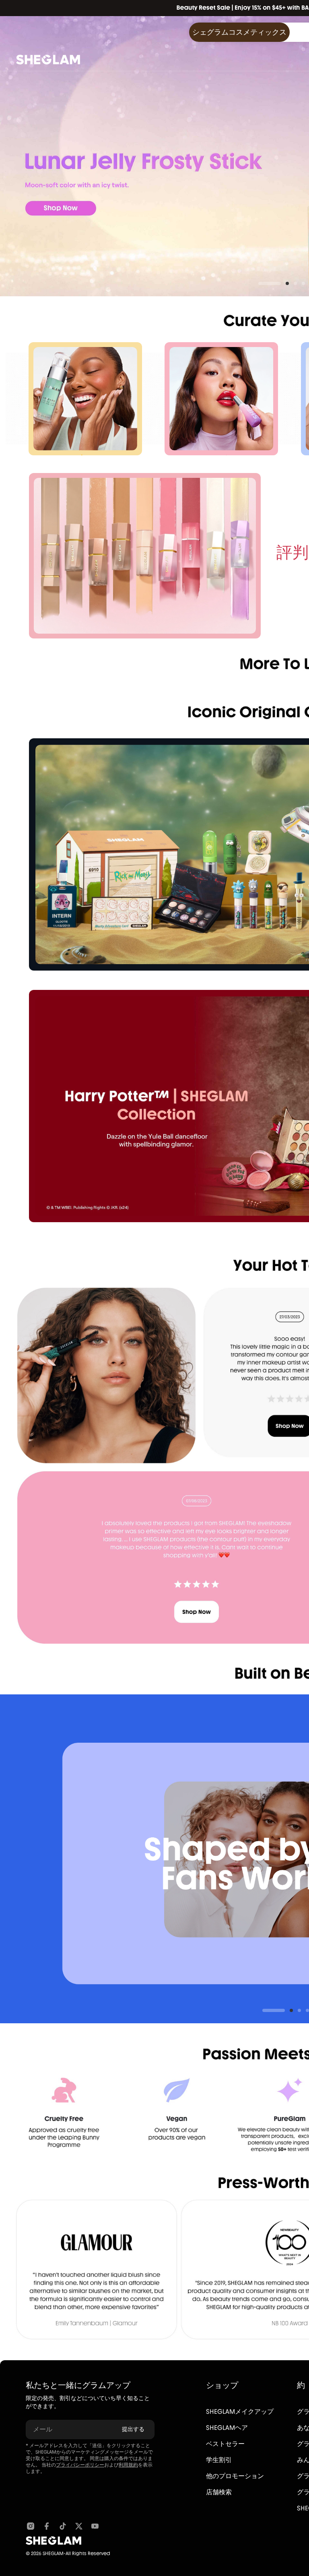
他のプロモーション (235, 2476)
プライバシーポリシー (80, 2465)
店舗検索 (219, 2492)
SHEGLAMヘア (227, 2428)
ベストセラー (225, 2444)
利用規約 (128, 2465)
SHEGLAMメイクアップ (240, 2412)
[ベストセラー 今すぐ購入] (145, 556)
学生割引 (219, 2460)
